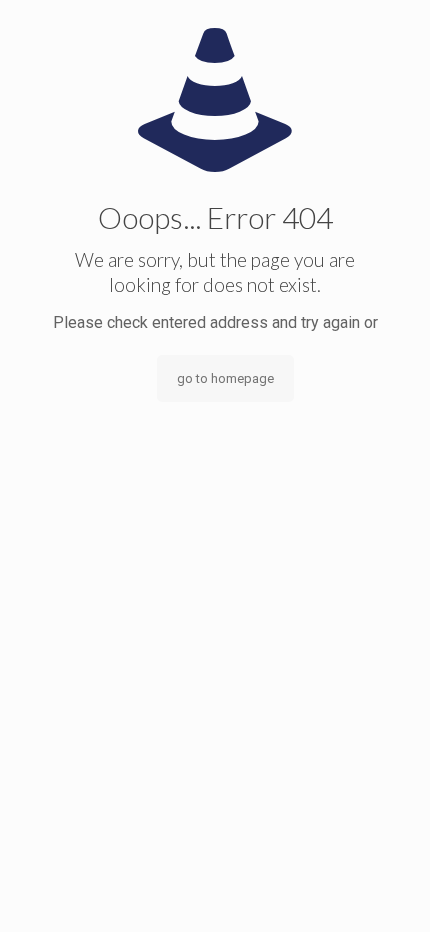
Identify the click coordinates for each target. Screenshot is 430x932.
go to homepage (225, 378)
